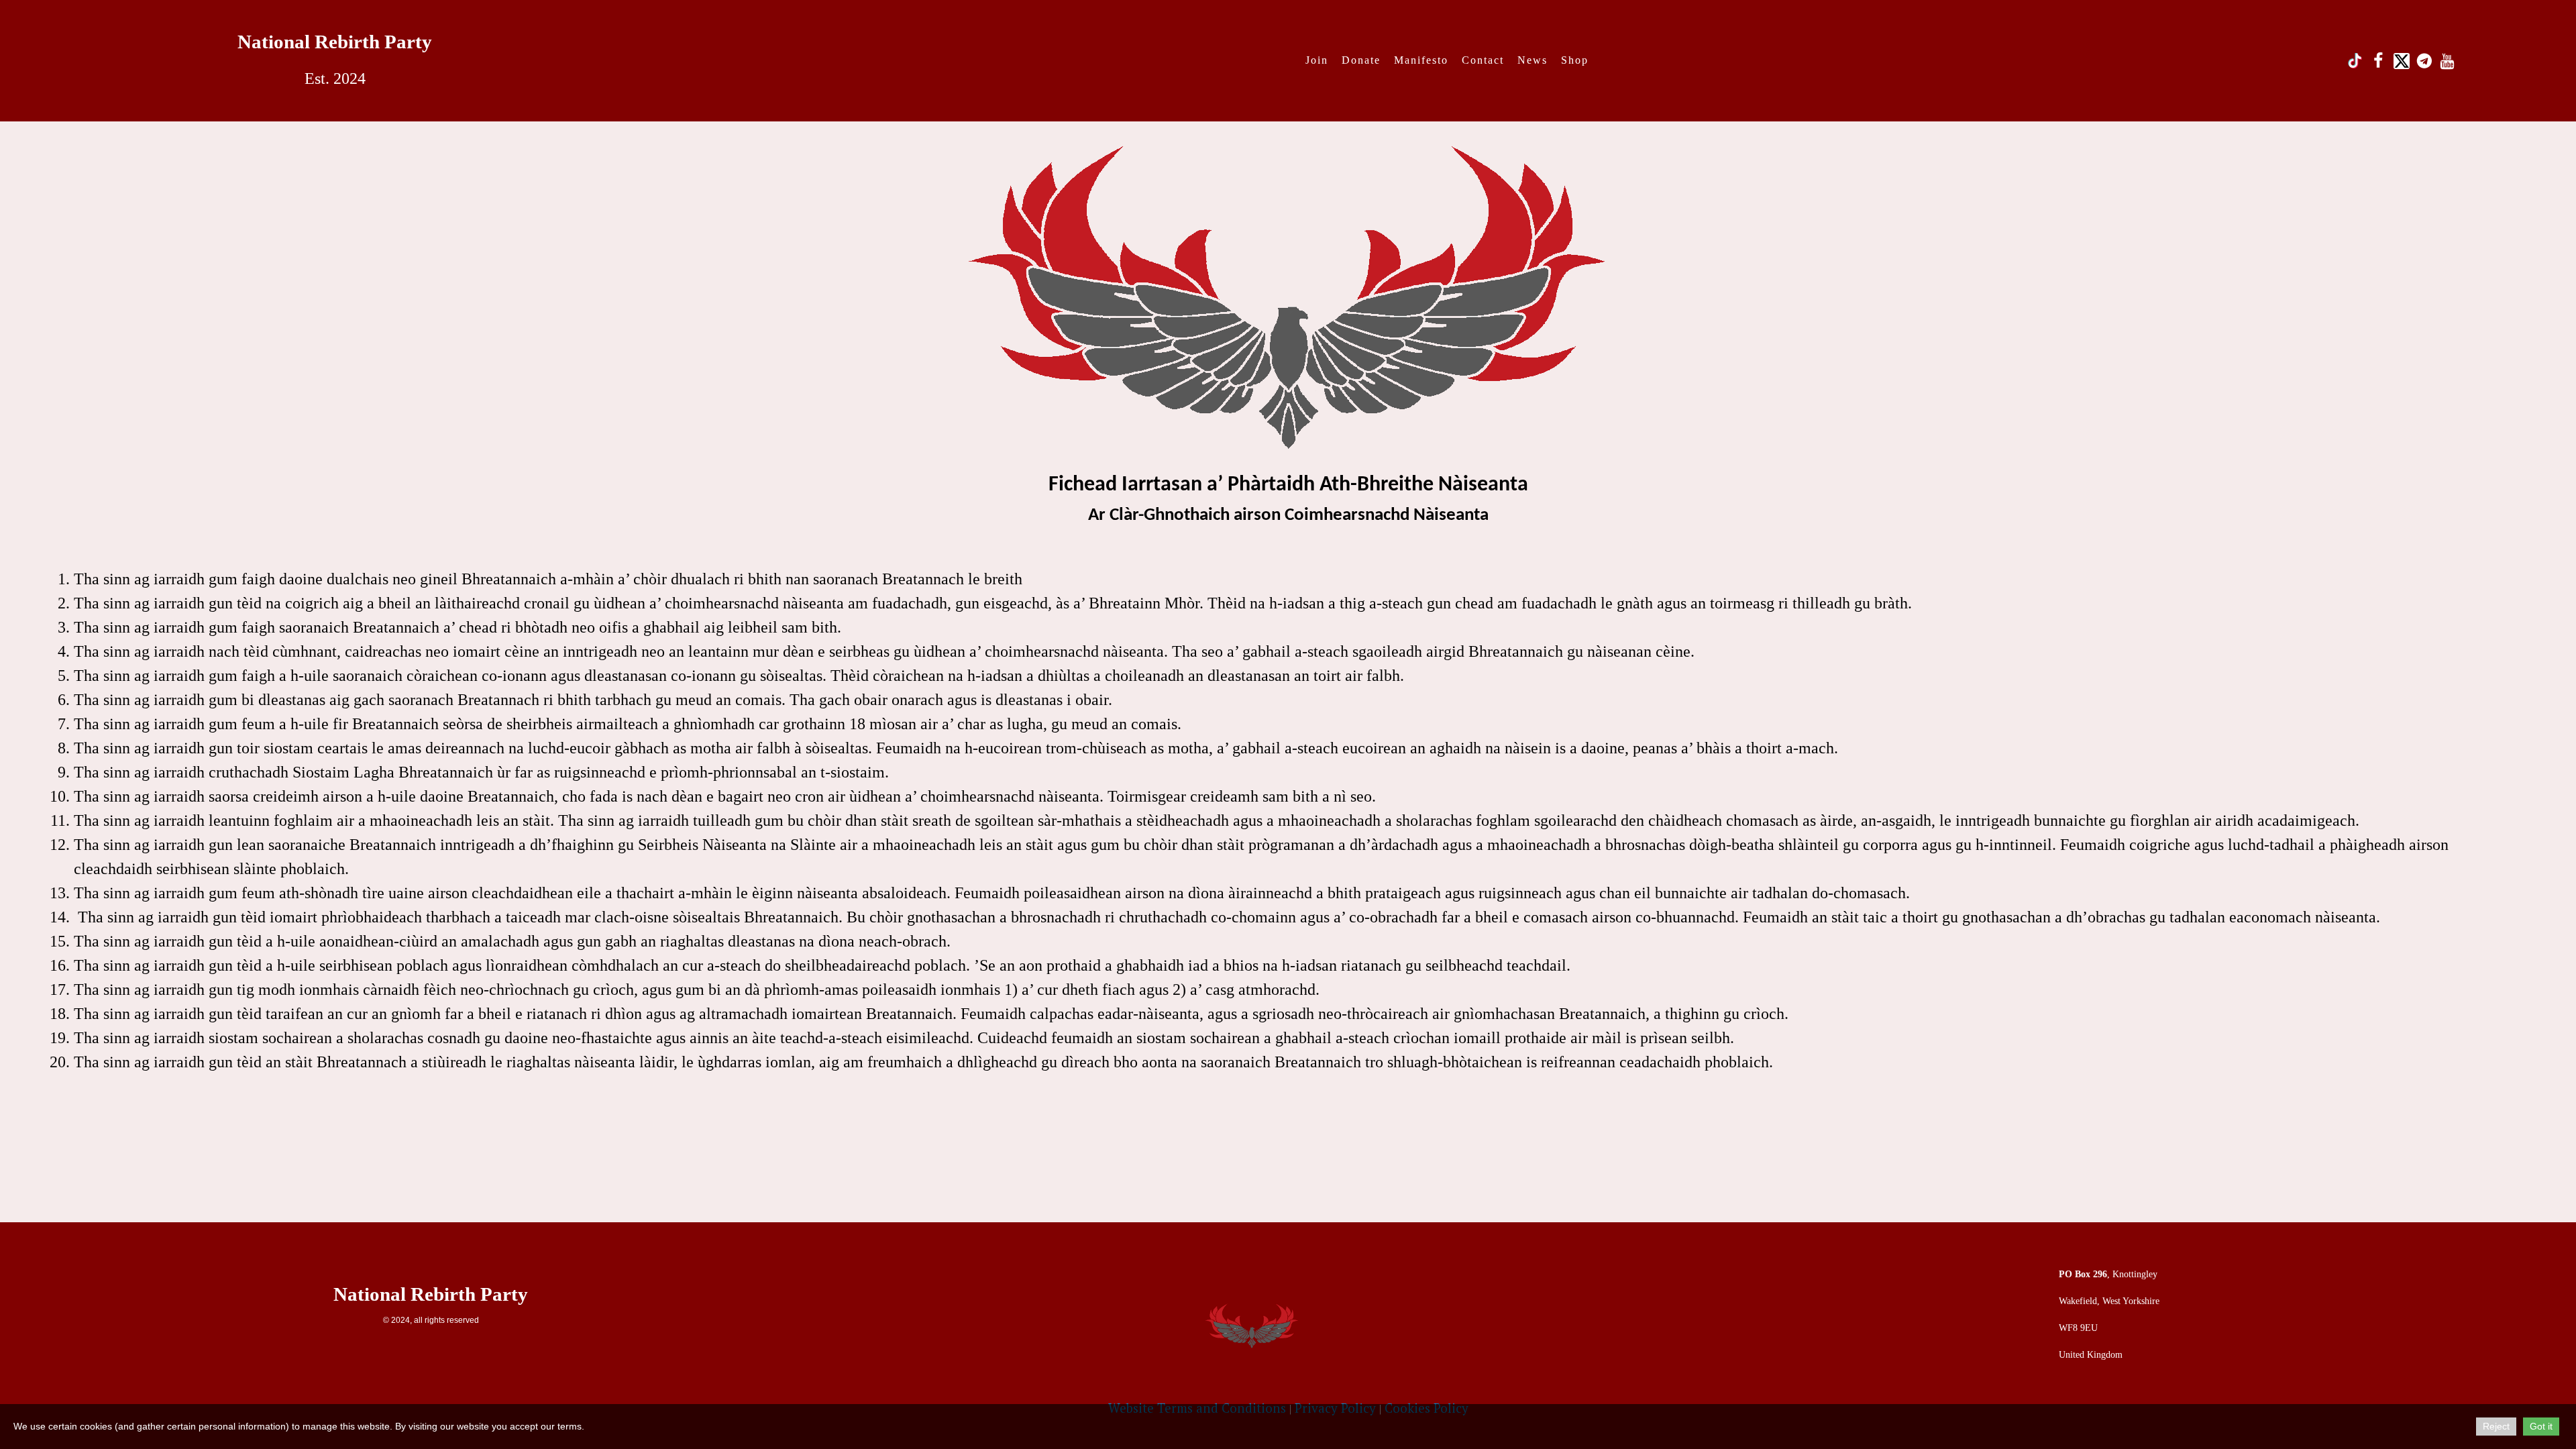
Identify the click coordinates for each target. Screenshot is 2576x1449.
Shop (1575, 60)
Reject (2496, 1426)
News (1533, 60)
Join (1317, 60)
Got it (2541, 1426)
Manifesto (1421, 60)
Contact (1483, 60)
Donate (1361, 60)
